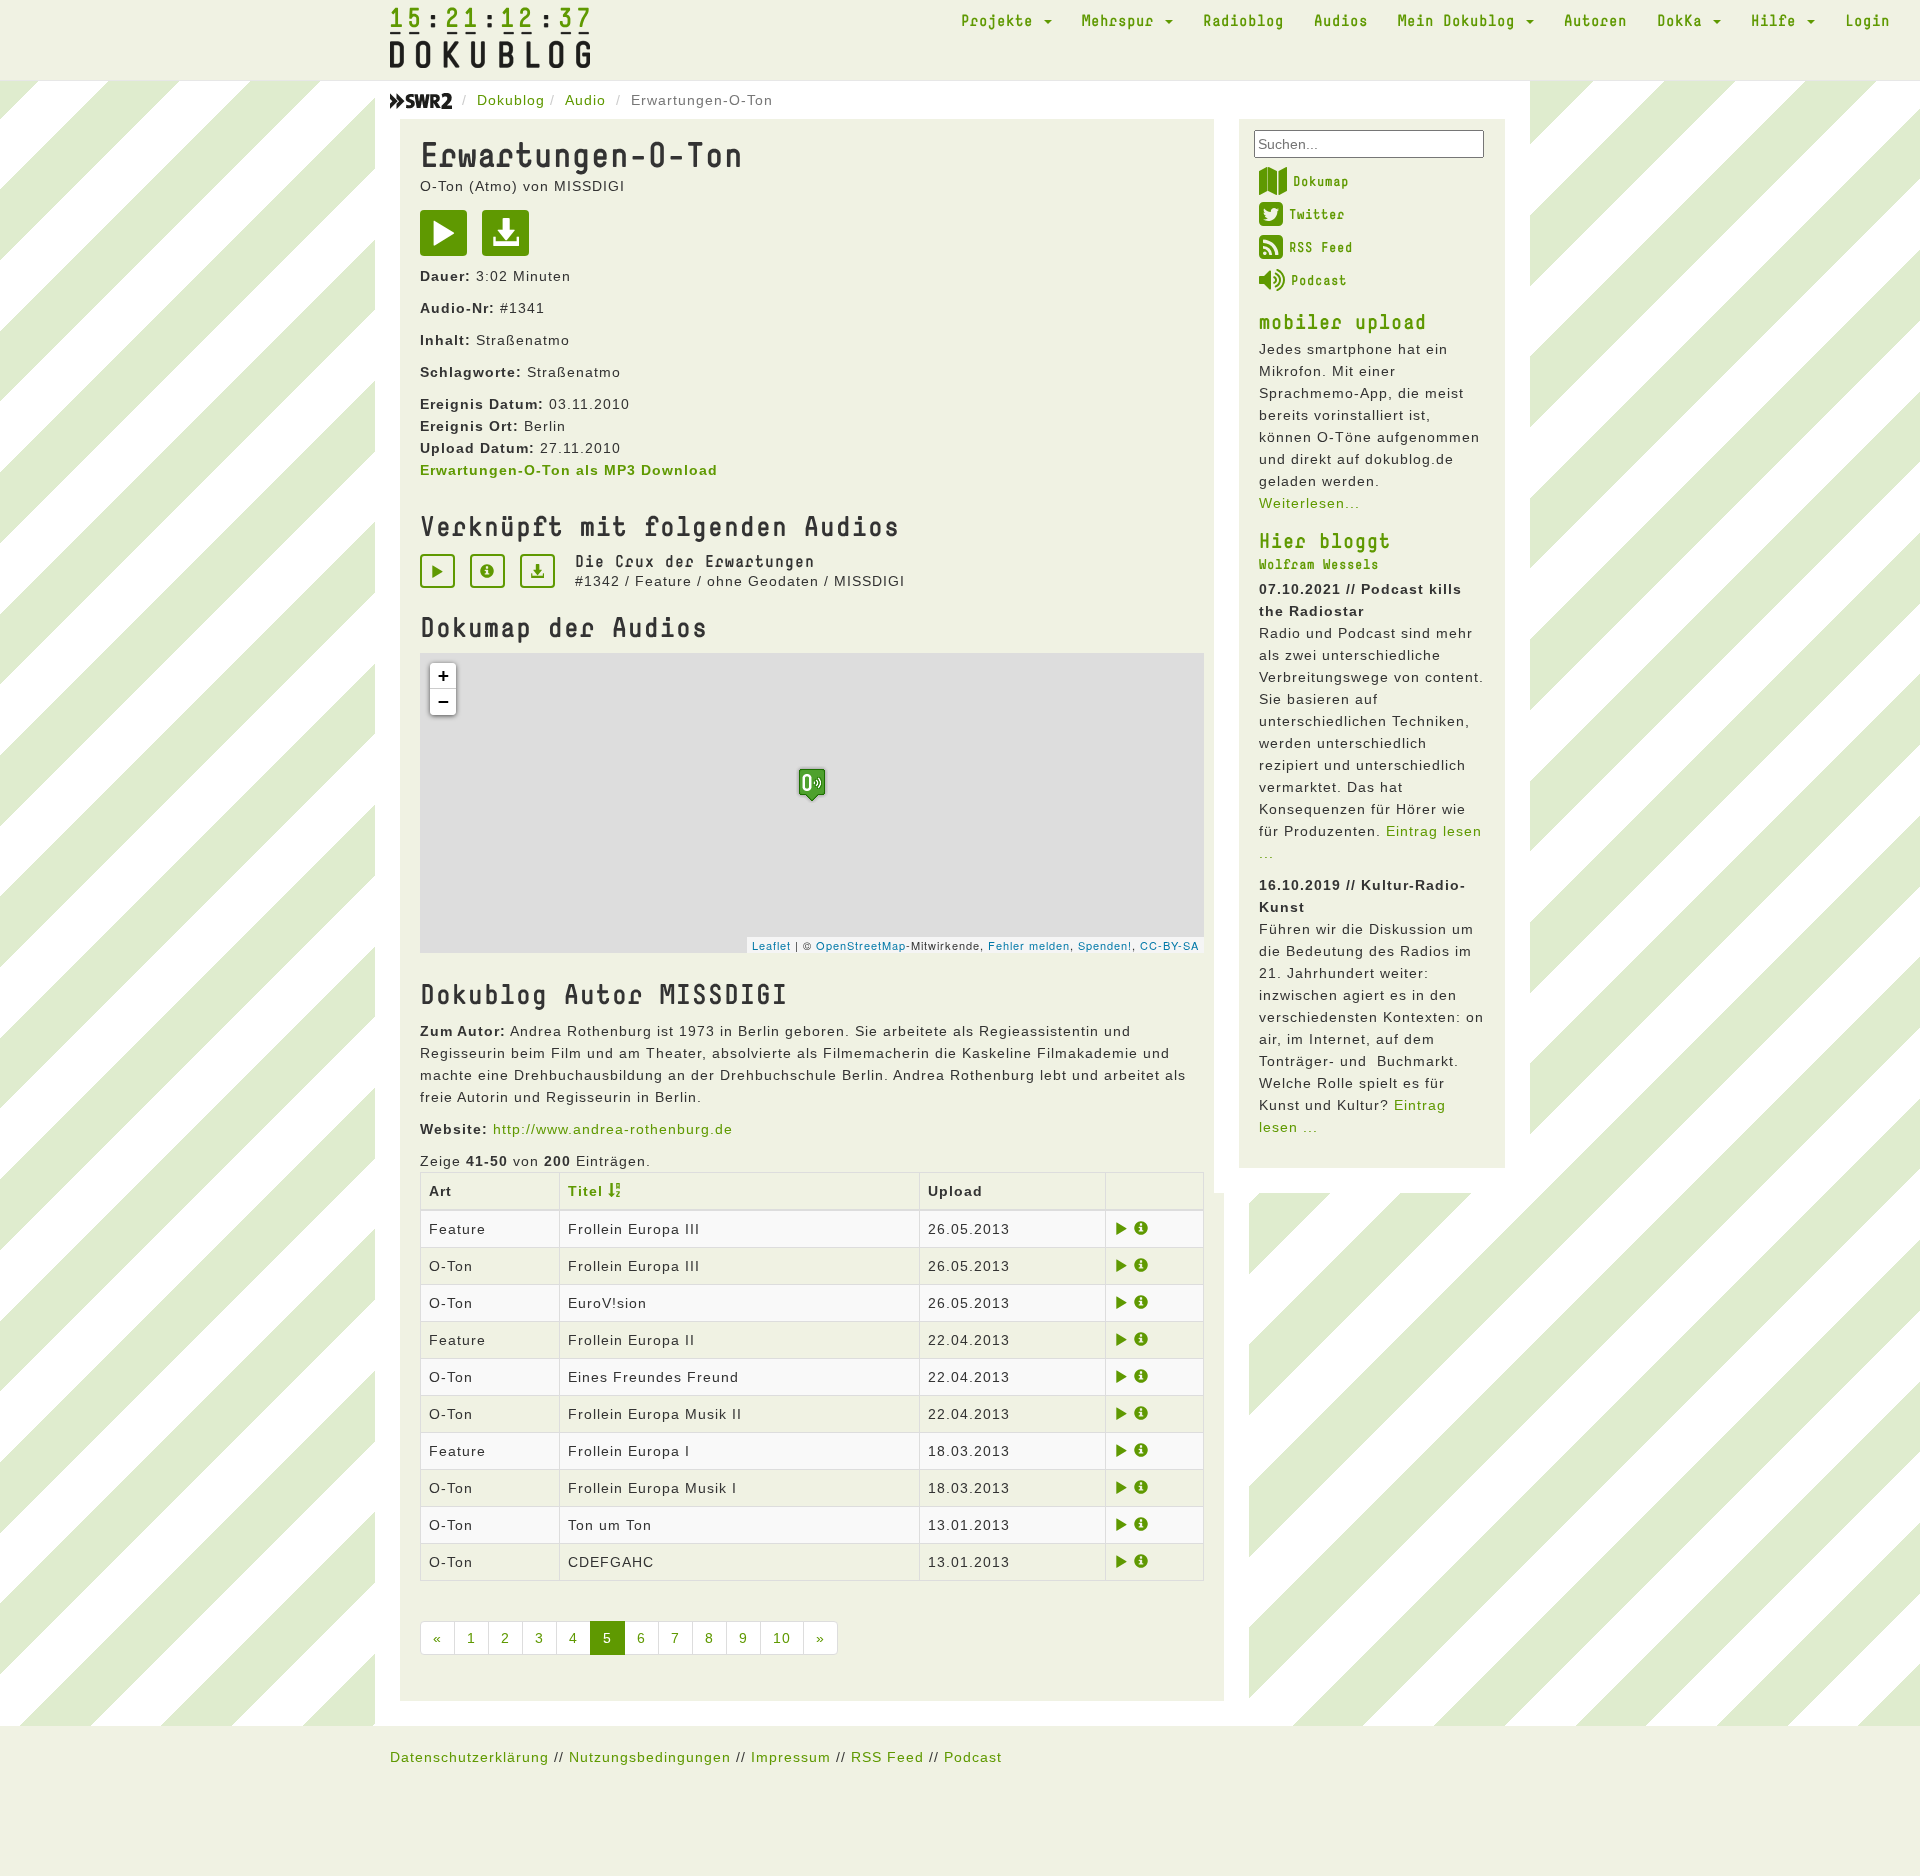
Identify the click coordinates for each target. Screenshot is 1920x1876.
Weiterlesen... (1309, 503)
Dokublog (511, 100)
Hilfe (1778, 20)
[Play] (448, 240)
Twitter (1317, 214)
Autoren (1595, 20)
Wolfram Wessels (1319, 564)
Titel (585, 1191)
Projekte (1001, 20)
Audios (1341, 20)
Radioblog (1243, 20)
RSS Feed (1321, 247)
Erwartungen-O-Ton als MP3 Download (569, 470)
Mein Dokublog (1461, 20)
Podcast (1319, 280)
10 (782, 1638)
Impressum (791, 1757)
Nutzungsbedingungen (650, 1757)
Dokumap (1321, 181)
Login (1867, 20)
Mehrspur (1122, 20)
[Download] (510, 240)
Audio (585, 100)
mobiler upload (1343, 321)
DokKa (1684, 20)
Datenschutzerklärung (469, 1757)
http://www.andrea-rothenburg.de (613, 1129)
